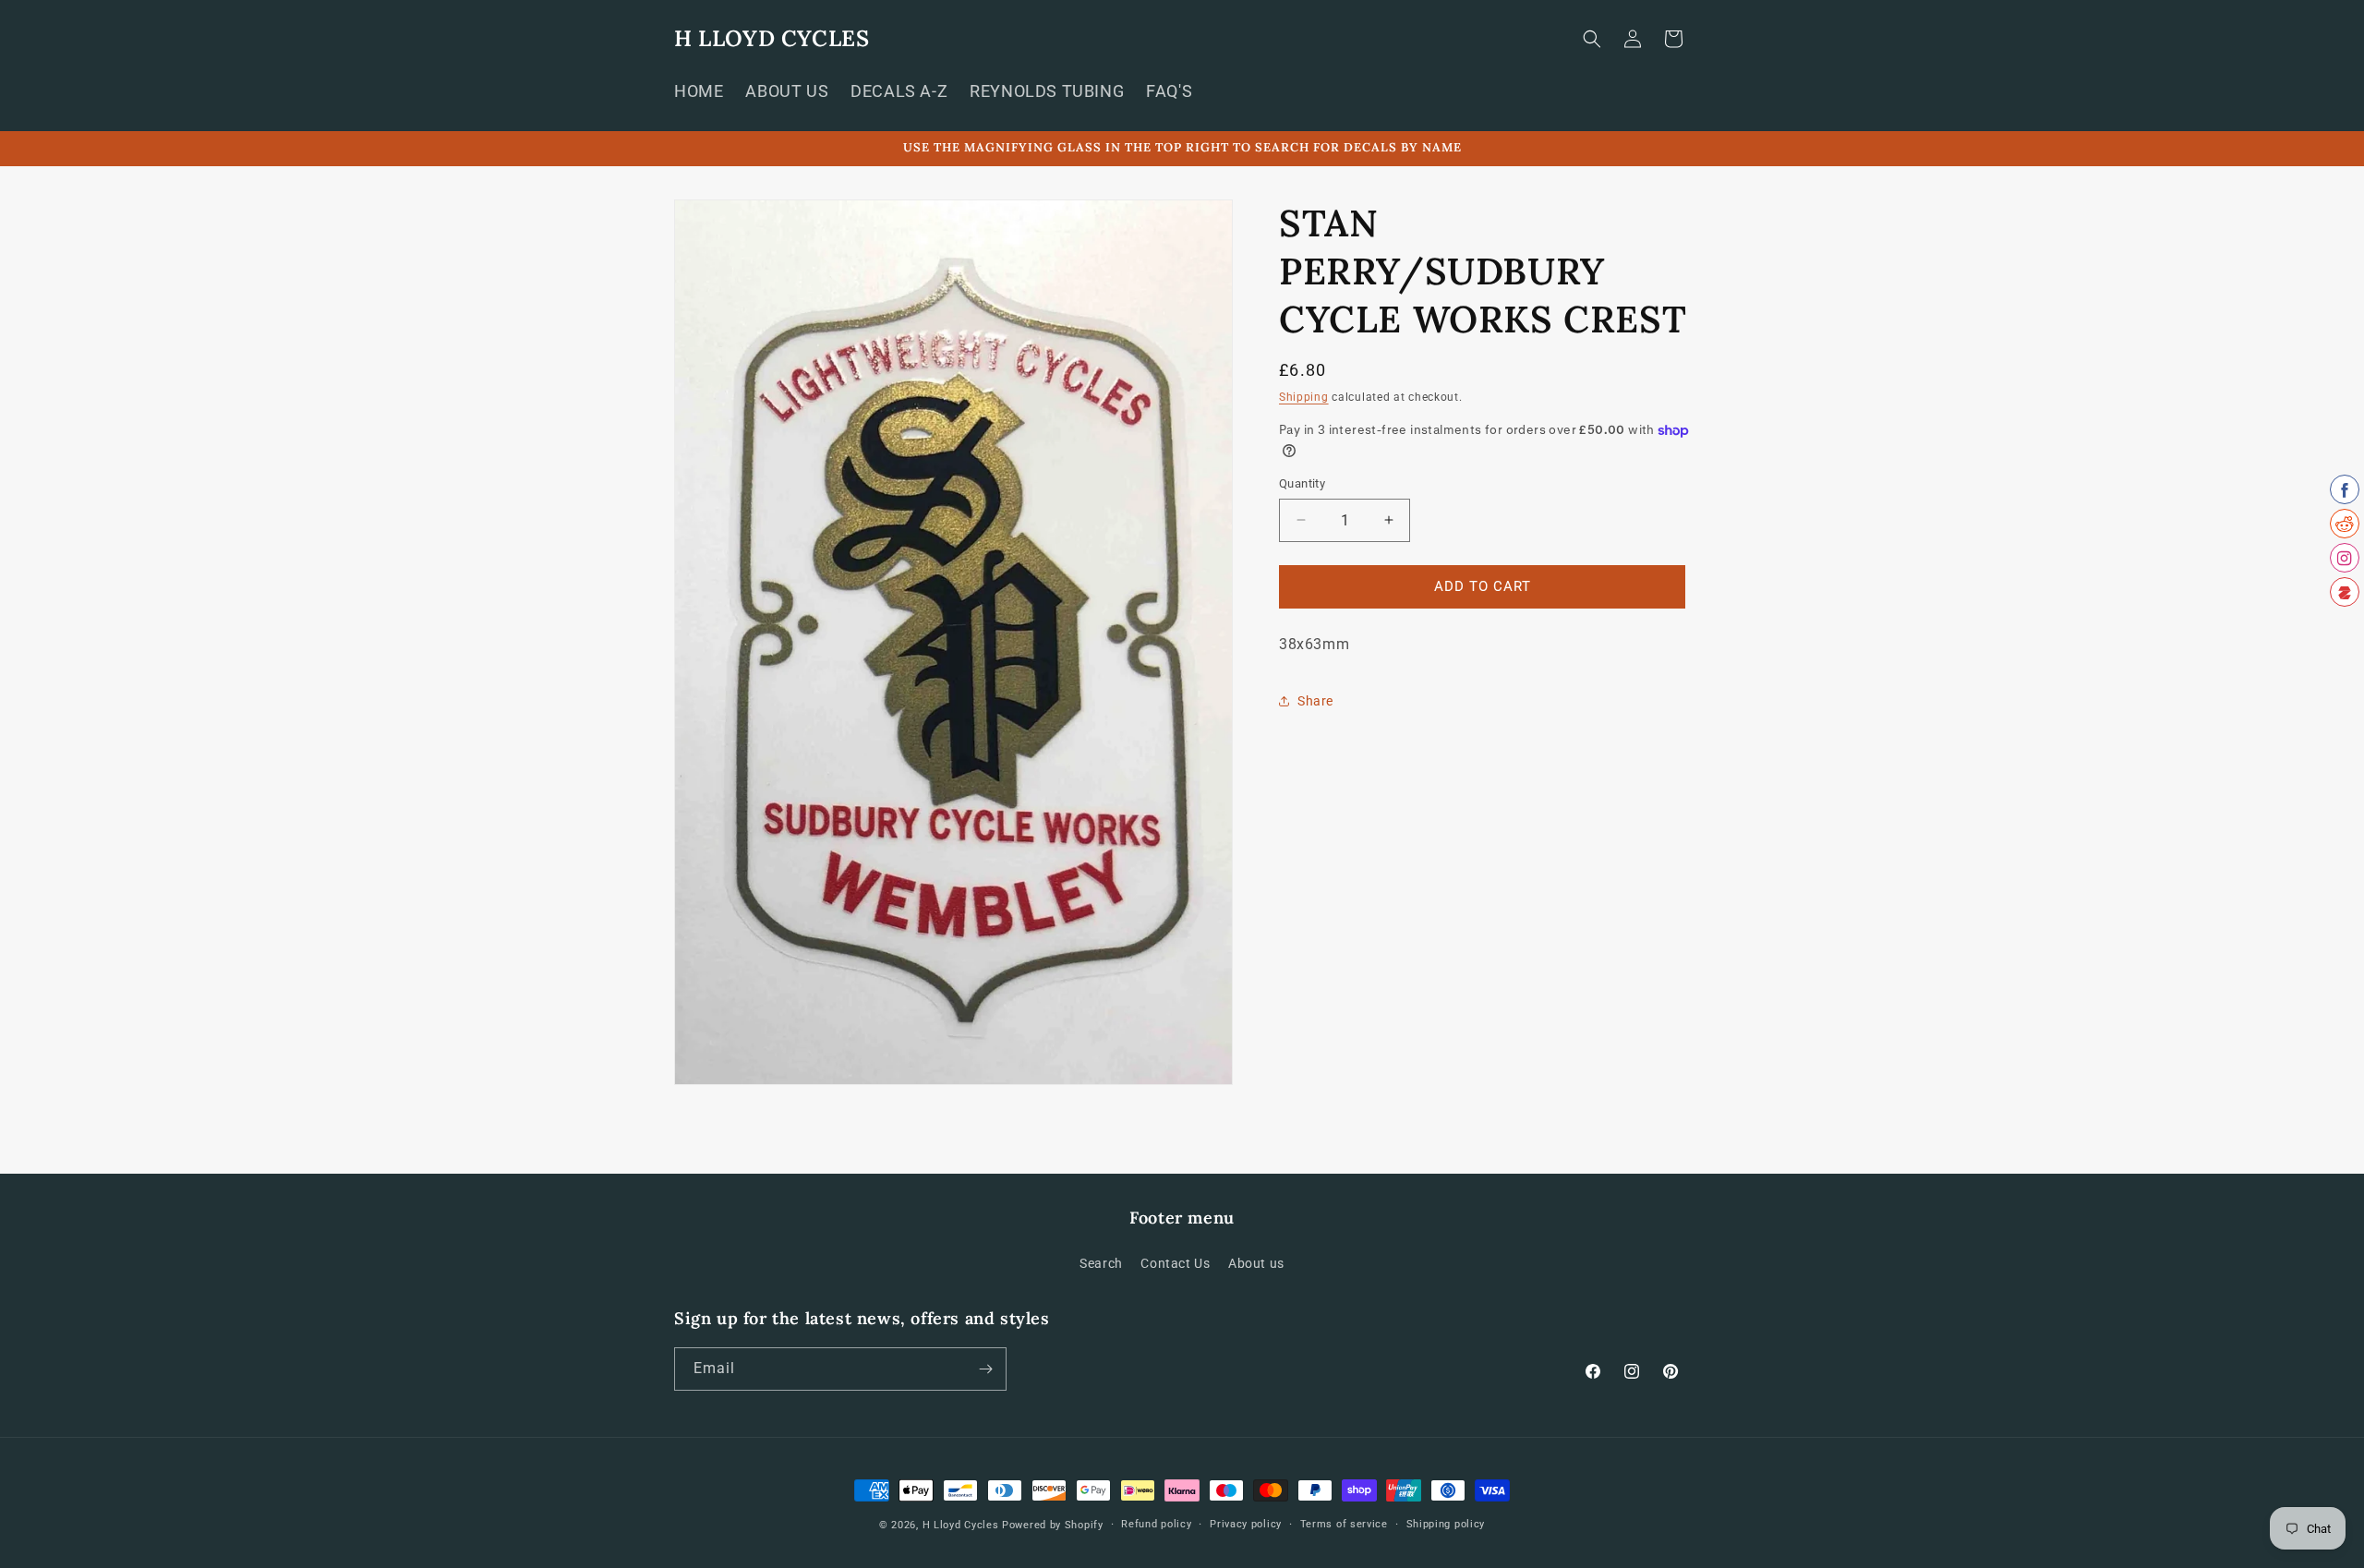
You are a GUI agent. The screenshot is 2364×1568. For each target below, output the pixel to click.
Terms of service (1344, 1524)
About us (1256, 1263)
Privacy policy (1246, 1524)
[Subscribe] (985, 1369)
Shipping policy (1446, 1524)
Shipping (1304, 397)
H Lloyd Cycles (961, 1525)
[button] (1592, 39)
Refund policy (1156, 1524)
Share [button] (1315, 701)
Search (1101, 1263)
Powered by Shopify (1053, 1525)
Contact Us (1175, 1263)
